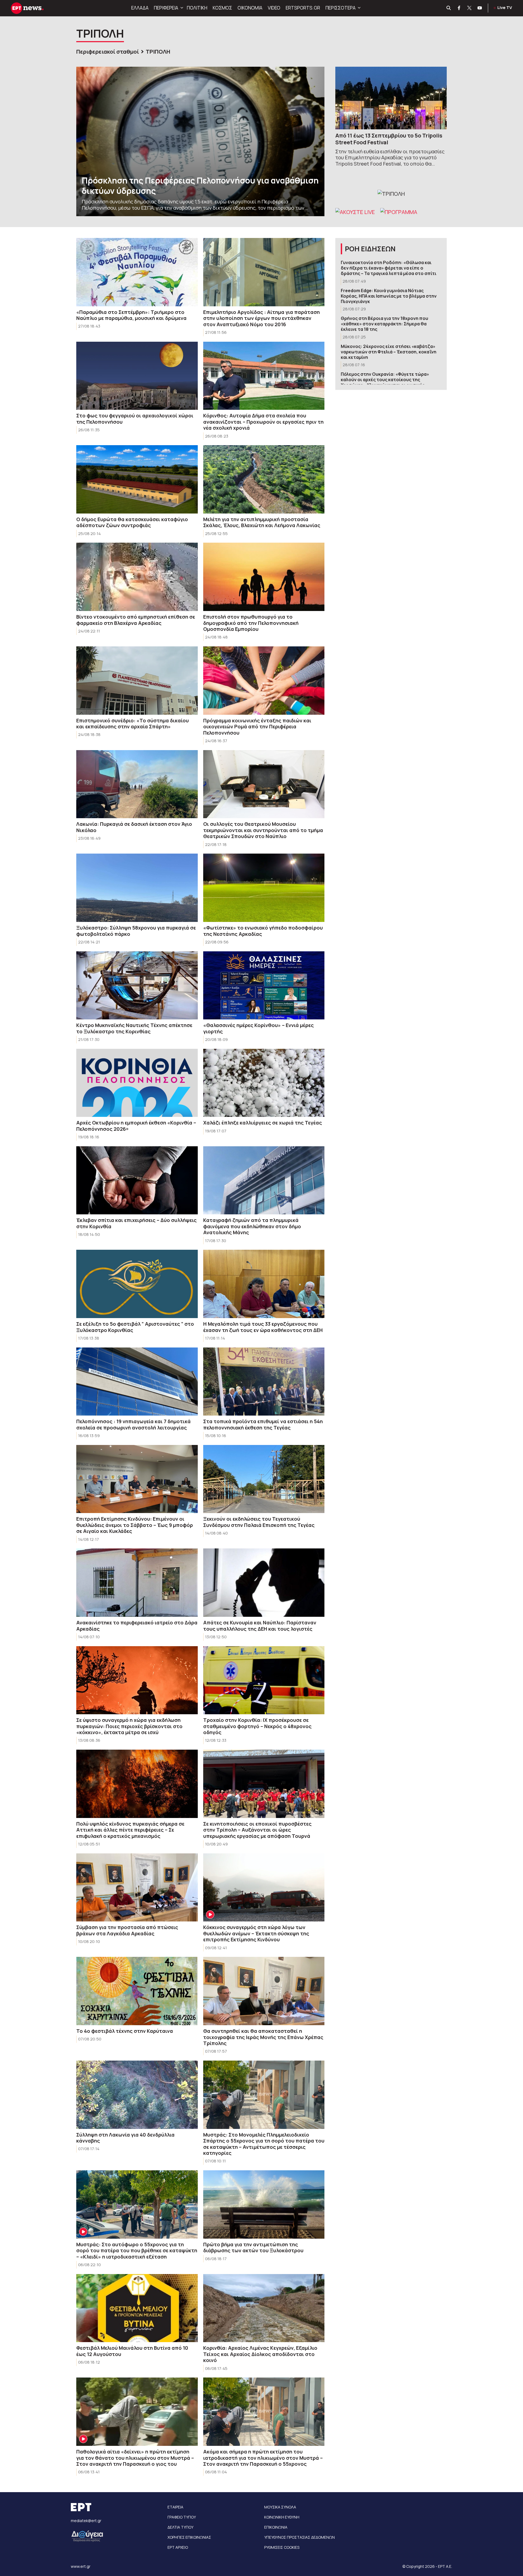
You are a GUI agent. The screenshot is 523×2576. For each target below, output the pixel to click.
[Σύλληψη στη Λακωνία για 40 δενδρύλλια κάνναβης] (137, 2095)
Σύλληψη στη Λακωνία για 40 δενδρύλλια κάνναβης (125, 2138)
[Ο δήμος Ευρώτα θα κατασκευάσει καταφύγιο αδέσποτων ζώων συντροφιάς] (137, 479)
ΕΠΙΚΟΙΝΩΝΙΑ (276, 2527)
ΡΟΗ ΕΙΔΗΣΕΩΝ (370, 249)
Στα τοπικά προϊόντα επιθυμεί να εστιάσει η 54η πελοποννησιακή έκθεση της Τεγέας (263, 1424)
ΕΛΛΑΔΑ (140, 8)
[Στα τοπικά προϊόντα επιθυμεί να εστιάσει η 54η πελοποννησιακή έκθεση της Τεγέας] (264, 1382)
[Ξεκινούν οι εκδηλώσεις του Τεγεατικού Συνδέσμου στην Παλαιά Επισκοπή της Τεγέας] (264, 1479)
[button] (181, 8)
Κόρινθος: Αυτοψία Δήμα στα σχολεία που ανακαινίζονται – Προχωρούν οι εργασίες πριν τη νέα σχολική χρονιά (263, 422)
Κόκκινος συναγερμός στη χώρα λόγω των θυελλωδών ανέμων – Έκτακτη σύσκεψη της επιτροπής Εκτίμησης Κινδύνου (256, 1933)
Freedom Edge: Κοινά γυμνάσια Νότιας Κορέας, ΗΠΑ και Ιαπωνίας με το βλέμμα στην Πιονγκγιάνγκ (389, 296)
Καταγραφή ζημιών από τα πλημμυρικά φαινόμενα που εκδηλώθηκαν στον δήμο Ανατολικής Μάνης (252, 1226)
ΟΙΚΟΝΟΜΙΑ (250, 8)
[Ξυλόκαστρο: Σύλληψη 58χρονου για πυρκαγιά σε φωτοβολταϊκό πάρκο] (137, 888)
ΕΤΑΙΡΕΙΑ (175, 2507)
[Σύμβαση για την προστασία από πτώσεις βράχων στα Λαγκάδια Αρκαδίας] (137, 1888)
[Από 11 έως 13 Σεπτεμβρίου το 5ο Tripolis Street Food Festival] (391, 98)
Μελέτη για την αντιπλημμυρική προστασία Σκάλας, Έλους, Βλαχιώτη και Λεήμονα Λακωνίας (262, 522)
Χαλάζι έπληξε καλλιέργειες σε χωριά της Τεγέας (263, 1123)
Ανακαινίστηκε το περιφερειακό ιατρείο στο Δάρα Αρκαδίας (137, 1626)
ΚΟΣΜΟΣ (222, 8)
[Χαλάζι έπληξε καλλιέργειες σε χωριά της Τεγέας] (264, 1083)
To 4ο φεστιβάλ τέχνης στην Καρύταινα (125, 2031)
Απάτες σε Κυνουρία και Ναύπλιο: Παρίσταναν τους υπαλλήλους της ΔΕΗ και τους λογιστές (260, 1626)
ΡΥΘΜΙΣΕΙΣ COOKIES (282, 2547)
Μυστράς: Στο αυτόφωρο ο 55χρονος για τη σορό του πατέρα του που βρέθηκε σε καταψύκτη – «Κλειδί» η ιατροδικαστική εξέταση (137, 2250)
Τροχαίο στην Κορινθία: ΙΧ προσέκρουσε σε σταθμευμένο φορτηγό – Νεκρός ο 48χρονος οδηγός (257, 1726)
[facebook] (459, 8)
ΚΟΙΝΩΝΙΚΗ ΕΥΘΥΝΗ (282, 2517)
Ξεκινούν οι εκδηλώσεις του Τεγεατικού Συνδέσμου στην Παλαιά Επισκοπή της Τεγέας (259, 1522)
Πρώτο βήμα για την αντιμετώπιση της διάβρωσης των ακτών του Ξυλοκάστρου (253, 2247)
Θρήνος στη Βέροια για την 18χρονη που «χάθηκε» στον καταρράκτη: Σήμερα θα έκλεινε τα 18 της (384, 324)
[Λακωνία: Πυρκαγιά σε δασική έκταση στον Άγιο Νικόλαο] (137, 784)
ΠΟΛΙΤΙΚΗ (197, 8)
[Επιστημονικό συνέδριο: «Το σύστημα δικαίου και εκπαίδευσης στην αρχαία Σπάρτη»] (137, 681)
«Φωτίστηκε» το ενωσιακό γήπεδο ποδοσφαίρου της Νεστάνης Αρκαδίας (263, 931)
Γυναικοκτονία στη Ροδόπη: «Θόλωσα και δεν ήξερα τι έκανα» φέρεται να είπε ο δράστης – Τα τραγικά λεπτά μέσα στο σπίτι (389, 268)
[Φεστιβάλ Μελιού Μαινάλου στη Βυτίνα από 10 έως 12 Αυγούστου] (137, 2308)
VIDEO (274, 8)
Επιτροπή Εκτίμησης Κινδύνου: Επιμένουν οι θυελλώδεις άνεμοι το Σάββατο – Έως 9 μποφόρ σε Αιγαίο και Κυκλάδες (135, 1525)
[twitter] (470, 8)
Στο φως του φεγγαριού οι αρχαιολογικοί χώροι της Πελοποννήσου (135, 419)
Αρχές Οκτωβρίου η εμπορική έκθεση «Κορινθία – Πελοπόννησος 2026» (136, 1126)
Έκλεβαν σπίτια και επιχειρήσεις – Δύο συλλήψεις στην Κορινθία (136, 1223)
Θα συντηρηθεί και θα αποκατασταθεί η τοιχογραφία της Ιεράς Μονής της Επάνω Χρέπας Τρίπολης (263, 2037)
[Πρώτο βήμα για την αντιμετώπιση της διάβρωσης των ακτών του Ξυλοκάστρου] (264, 2204)
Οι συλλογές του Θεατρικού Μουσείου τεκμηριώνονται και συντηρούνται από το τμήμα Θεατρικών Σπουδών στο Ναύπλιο (263, 830)
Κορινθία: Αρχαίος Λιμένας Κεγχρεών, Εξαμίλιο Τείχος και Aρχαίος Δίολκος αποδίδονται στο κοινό (260, 2354)
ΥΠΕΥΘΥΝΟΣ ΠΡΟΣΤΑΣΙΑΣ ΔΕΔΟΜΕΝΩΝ (299, 2537)
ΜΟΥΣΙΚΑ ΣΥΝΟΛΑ (280, 2507)
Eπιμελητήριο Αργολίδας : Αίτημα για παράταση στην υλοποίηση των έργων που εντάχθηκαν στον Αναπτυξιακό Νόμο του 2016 (261, 318)
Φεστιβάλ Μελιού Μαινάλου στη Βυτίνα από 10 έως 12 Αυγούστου (132, 2351)
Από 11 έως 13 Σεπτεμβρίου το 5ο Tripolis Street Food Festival (389, 139)
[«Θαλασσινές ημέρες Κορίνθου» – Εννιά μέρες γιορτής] (264, 986)
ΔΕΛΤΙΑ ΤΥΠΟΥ (180, 2527)
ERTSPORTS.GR (303, 8)
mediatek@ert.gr (86, 2521)
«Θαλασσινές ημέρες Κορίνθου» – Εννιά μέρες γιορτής (259, 1028)
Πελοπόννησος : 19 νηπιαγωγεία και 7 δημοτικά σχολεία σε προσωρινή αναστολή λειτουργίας (133, 1424)
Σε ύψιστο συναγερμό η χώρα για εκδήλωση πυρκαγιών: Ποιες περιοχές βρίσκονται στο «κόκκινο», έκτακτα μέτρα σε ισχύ (129, 1726)
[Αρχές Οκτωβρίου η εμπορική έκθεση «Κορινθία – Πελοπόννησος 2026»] (137, 1083)
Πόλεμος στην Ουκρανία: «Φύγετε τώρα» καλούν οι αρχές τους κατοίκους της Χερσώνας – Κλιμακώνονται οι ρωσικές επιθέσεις (385, 382)
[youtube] (480, 8)
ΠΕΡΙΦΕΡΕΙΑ (166, 8)
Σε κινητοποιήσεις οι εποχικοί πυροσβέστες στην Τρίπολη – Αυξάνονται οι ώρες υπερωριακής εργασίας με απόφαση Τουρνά (257, 1830)
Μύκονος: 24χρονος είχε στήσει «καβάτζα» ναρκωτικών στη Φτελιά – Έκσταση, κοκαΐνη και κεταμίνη (389, 352)
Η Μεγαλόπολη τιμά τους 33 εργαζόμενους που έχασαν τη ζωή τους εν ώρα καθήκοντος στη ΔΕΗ (263, 1327)
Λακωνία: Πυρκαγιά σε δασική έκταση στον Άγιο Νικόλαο (134, 827)
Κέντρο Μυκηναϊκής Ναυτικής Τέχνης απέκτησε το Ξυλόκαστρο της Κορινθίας (134, 1028)
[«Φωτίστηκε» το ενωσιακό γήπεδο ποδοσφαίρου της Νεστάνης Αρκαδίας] (264, 888)
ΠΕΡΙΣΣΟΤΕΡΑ (340, 8)
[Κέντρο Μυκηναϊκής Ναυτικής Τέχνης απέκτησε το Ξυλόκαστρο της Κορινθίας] (137, 986)
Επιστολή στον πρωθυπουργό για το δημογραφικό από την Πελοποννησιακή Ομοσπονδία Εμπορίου (251, 623)
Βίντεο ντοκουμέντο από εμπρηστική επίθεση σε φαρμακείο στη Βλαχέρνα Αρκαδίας (136, 620)
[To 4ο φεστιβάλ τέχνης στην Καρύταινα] (137, 1991)
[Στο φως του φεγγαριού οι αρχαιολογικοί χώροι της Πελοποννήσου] (137, 376)
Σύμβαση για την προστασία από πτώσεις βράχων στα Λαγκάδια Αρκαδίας (127, 1930)
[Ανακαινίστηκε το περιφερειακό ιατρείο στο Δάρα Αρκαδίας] (137, 1583)
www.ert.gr (81, 2566)
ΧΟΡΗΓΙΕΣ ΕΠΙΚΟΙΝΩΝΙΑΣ (189, 2537)
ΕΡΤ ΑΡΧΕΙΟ (178, 2547)
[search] (449, 8)
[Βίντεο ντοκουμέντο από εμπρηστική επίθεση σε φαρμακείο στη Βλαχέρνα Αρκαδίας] (137, 577)
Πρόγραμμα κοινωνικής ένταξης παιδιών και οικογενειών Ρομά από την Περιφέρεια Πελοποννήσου (257, 727)
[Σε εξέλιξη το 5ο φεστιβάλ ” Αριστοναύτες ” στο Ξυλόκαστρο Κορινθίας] (137, 1284)
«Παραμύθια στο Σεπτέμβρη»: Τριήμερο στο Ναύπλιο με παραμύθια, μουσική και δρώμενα (131, 315)
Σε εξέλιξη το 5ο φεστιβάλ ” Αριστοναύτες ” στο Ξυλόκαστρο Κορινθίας (135, 1327)
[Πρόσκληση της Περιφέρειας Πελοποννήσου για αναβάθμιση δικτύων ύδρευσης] (200, 141)
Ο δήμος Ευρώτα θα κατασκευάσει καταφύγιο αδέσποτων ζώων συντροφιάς (132, 522)
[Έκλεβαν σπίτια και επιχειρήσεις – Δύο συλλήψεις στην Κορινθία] (137, 1180)
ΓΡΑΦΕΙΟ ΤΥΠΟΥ (182, 2517)
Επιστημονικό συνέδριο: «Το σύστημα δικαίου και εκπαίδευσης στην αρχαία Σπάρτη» (133, 724)
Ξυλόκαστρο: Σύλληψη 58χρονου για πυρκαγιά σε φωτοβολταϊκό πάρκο (136, 931)
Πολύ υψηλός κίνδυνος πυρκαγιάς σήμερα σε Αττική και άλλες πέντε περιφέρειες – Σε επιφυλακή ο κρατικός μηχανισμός (130, 1830)
